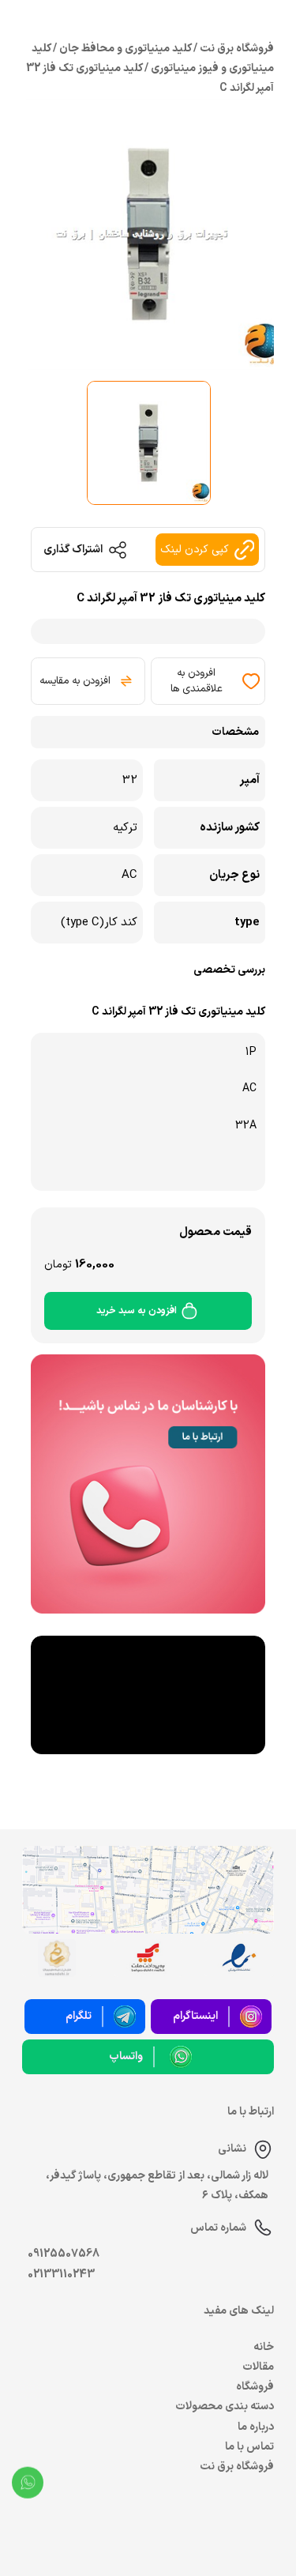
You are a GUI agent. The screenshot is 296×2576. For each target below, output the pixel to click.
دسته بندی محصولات (225, 2407)
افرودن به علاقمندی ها (197, 681)
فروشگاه (255, 2387)
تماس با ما (249, 2447)
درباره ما (256, 2427)
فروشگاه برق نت (237, 2467)
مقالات (258, 2367)
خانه (264, 2347)
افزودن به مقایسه (75, 681)
